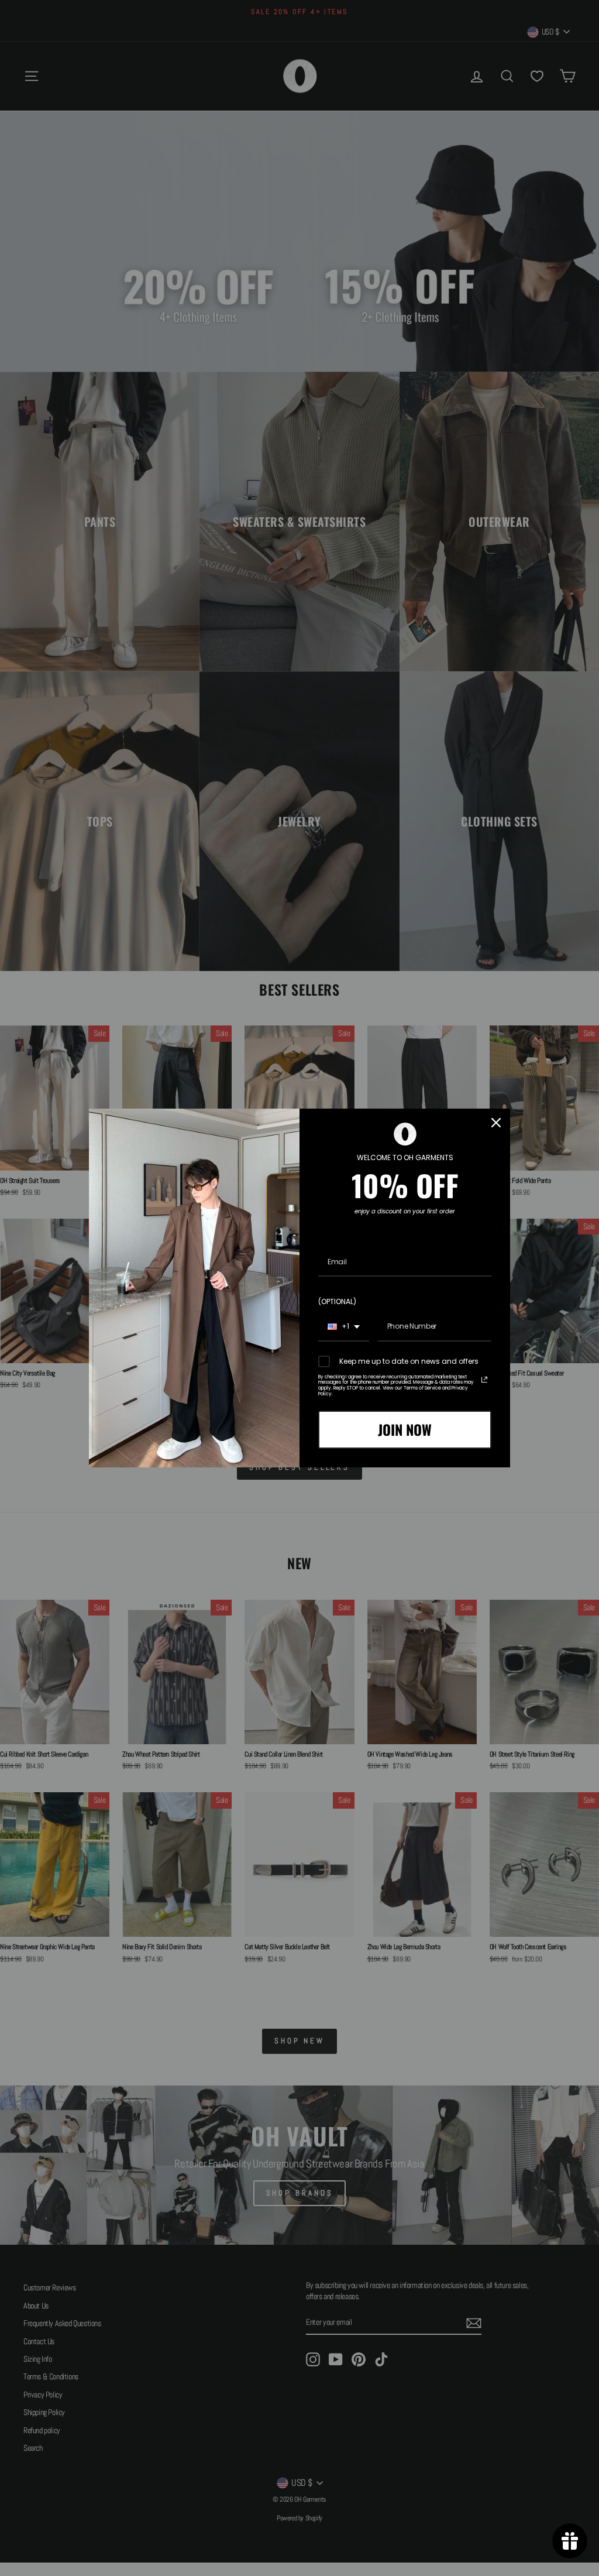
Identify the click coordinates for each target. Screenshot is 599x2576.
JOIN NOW (405, 1429)
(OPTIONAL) (337, 1301)
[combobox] (344, 1327)
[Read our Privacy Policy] (484, 1380)
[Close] (496, 1123)
